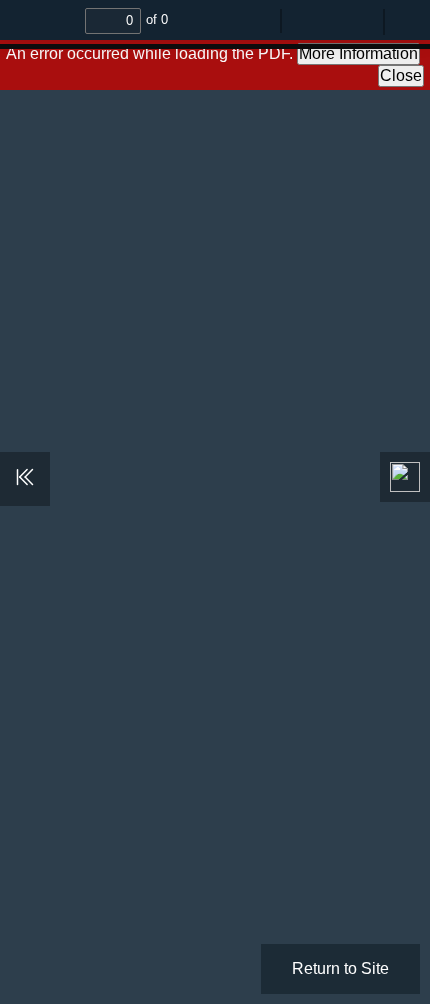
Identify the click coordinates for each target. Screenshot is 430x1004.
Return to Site (340, 968)
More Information (358, 53)
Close (401, 75)
